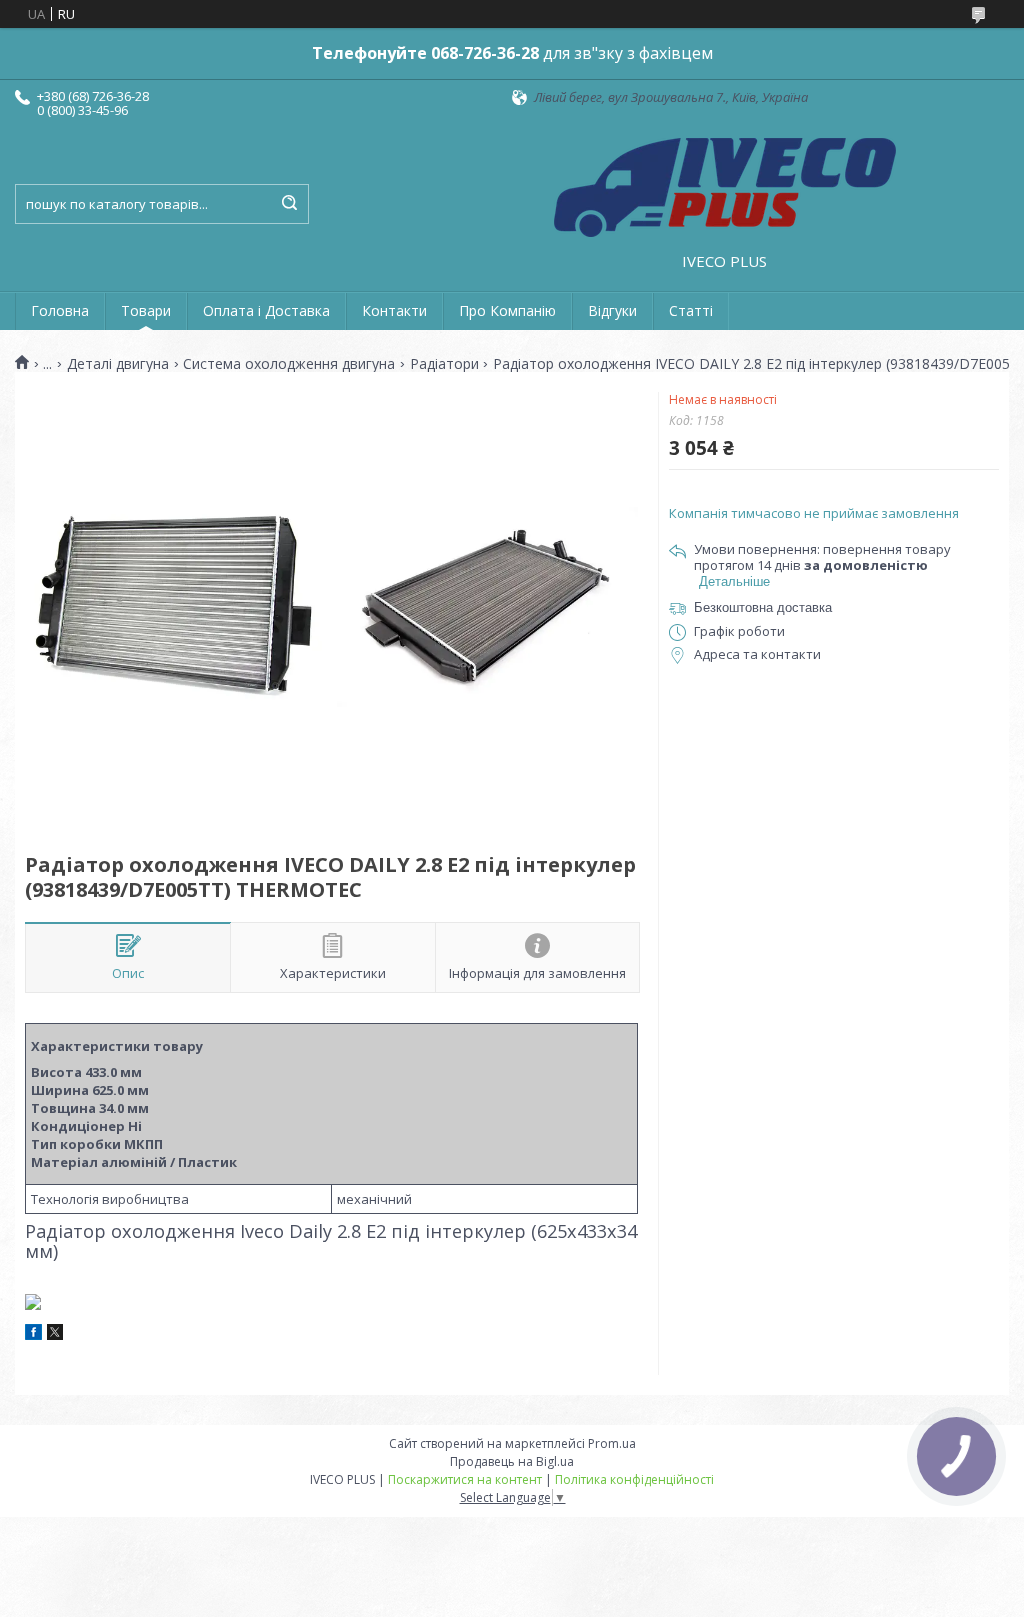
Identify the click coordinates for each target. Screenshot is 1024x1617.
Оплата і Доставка (266, 310)
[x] (55, 1335)
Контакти (394, 310)
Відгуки (612, 310)
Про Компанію (507, 310)
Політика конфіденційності (634, 1479)
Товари (146, 310)
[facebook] (33, 1335)
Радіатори (444, 364)
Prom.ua (612, 1443)
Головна (60, 310)
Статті (691, 310)
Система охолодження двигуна (289, 364)
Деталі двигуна (118, 364)
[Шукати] (289, 204)
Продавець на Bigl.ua (512, 1461)
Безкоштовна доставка (763, 607)
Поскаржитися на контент (465, 1479)
